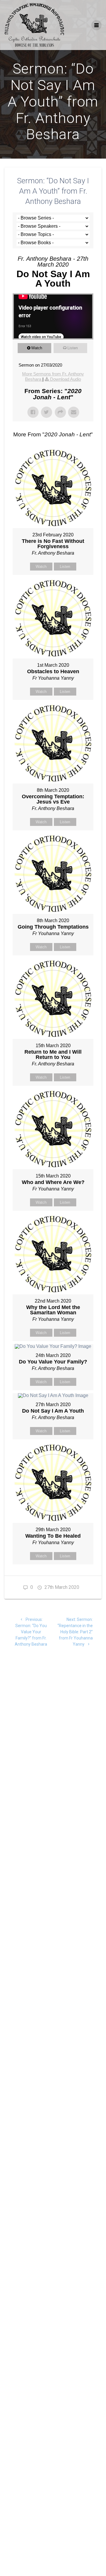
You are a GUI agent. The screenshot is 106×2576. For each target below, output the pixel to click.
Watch (37, 348)
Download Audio (66, 379)
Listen (73, 348)
